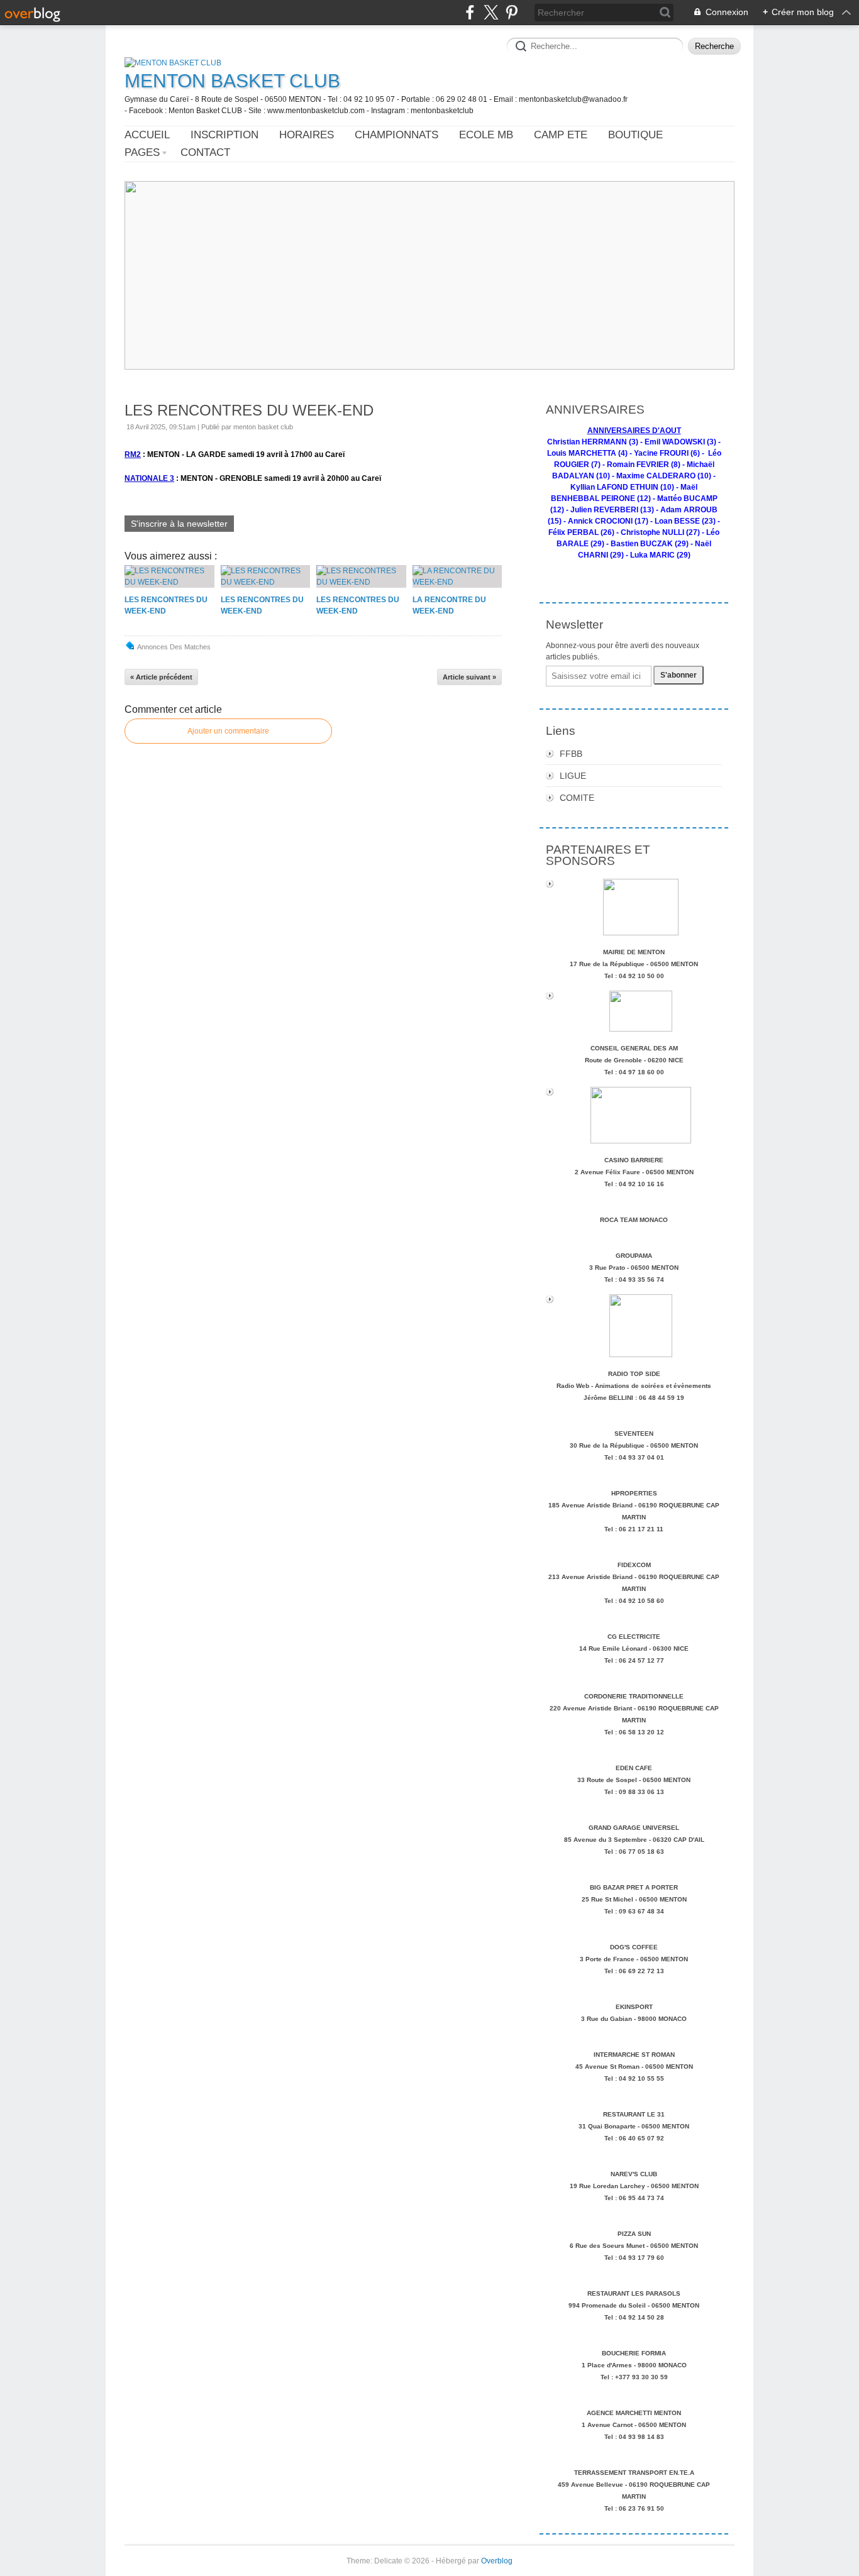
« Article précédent (161, 677)
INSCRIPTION (224, 135)
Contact (205, 152)
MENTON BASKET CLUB (232, 81)
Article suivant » (469, 677)
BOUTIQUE (635, 135)
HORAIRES (307, 135)
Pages (142, 152)
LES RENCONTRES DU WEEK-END (249, 410)
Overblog (497, 2561)
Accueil (147, 135)
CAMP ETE (561, 135)
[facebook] (470, 12)
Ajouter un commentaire (228, 731)
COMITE (577, 798)
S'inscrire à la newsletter (179, 524)
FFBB (571, 754)
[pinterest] (512, 12)
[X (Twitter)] (491, 12)
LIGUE (573, 776)
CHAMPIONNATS (396, 135)
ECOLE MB (486, 135)
